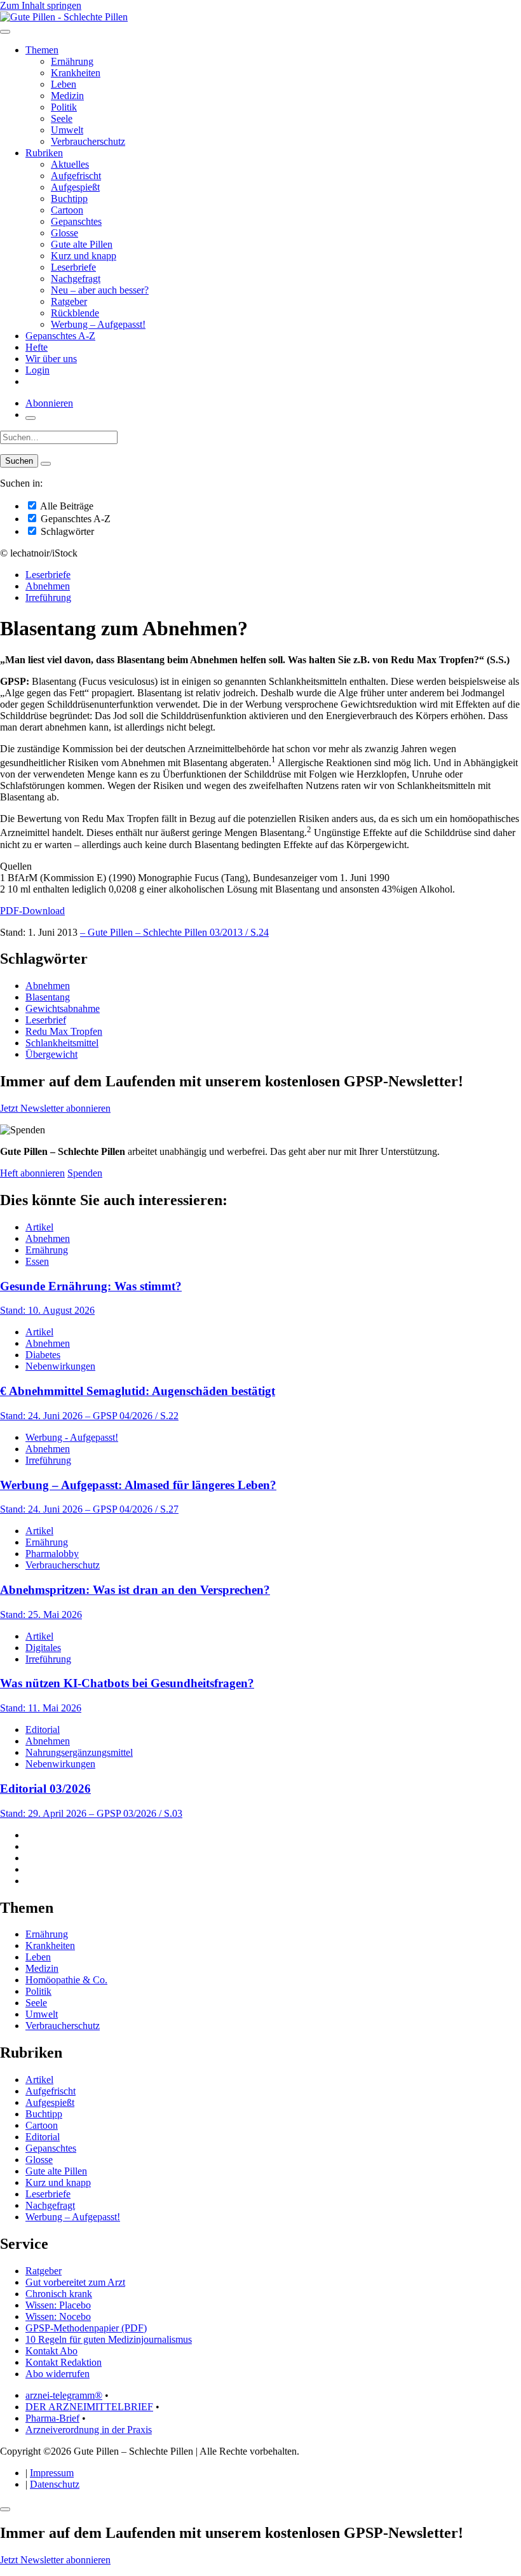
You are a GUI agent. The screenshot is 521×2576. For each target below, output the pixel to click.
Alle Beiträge (66, 506)
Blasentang (48, 997)
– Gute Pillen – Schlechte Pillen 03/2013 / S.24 (174, 932)
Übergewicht (51, 1054)
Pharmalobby (52, 1554)
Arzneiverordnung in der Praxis (89, 2430)
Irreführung (48, 597)
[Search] (46, 464)
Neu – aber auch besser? (100, 290)
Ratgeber (69, 301)
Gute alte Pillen (82, 244)
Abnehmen (48, 586)
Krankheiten (76, 73)
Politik (64, 107)
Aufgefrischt (76, 176)
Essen (37, 1261)
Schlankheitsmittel (62, 1043)
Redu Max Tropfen (64, 1031)
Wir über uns (51, 359)
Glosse (64, 233)
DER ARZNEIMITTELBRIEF (89, 2407)
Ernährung (72, 61)
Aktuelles (70, 164)
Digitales (43, 1648)
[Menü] (5, 32)
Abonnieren (49, 403)
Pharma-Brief (52, 2418)
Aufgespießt (75, 187)
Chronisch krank (59, 2294)
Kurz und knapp (84, 256)
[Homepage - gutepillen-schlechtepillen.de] (64, 17)
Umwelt (67, 130)
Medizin (67, 96)
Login (37, 370)
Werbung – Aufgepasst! (98, 324)
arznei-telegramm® (64, 2395)
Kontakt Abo (51, 2351)
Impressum (52, 2473)
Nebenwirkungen (60, 1366)
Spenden (85, 1173)
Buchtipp (69, 199)
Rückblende (75, 313)
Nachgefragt (76, 279)
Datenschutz (55, 2484)
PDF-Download (32, 911)
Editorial (43, 1730)
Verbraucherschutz (88, 141)
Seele (62, 118)
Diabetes (43, 1355)
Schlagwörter (66, 531)
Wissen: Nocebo (58, 2316)
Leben (64, 84)
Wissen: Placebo (58, 2305)
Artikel (39, 1227)
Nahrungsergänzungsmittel (79, 1752)
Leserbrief (46, 1020)
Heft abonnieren (32, 1173)
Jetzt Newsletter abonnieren (55, 1108)
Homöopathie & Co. (66, 1980)
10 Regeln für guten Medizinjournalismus (109, 2339)
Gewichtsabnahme (63, 1008)
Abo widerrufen (58, 2374)
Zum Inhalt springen (41, 5)
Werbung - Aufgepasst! (72, 1437)
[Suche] (30, 418)
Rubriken (44, 153)
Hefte (37, 347)
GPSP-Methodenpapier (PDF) (86, 2328)
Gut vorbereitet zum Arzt (75, 2282)
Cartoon (67, 210)
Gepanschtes (76, 221)
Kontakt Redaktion (64, 2362)
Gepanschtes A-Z (60, 336)
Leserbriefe (73, 267)
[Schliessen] (5, 2509)
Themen (42, 50)
